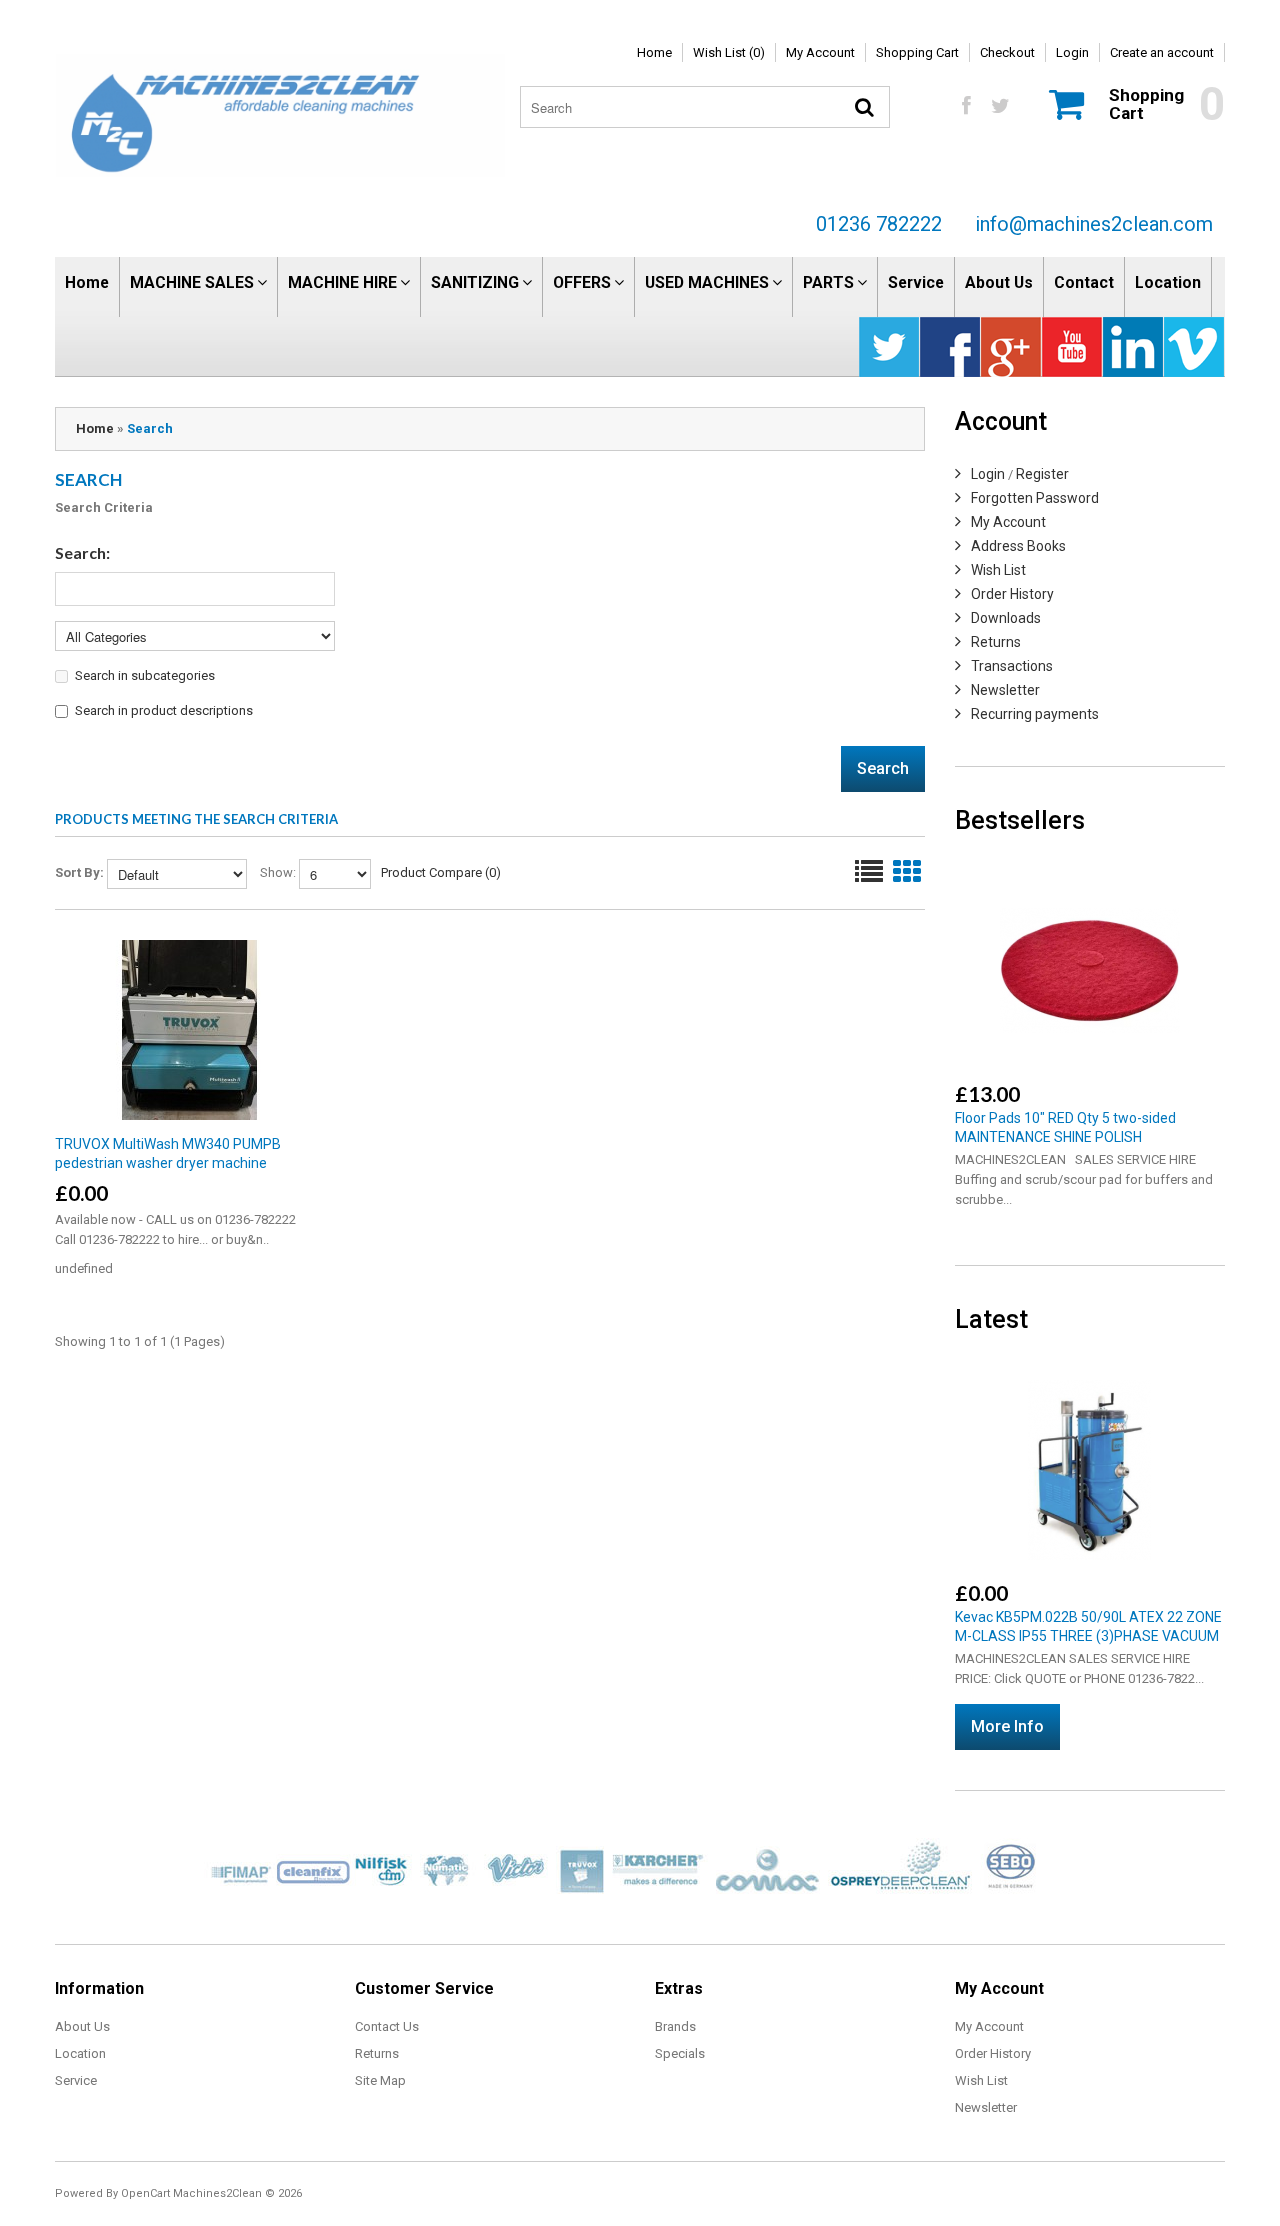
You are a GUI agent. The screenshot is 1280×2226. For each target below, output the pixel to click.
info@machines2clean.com (1094, 224)
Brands (675, 2026)
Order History (1012, 594)
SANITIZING (475, 282)
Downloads (1006, 618)
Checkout (1007, 52)
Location (1168, 282)
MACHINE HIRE (342, 282)
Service (916, 282)
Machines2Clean (217, 2193)
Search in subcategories (145, 675)
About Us (999, 282)
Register (1042, 474)
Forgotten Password (1035, 498)
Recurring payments (1035, 714)
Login (1072, 52)
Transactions (1012, 666)
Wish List (998, 570)
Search (150, 428)
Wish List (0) (729, 52)
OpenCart (145, 2193)
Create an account (1162, 52)
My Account (820, 52)
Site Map (380, 2080)
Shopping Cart (917, 52)
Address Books (1018, 546)
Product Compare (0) (441, 872)
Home (654, 52)
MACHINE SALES (192, 282)
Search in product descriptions (164, 710)
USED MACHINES (707, 282)
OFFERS (582, 282)
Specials (680, 2053)
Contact (1084, 282)
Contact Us (387, 2026)
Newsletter (1005, 690)
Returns (996, 642)
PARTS (828, 282)
